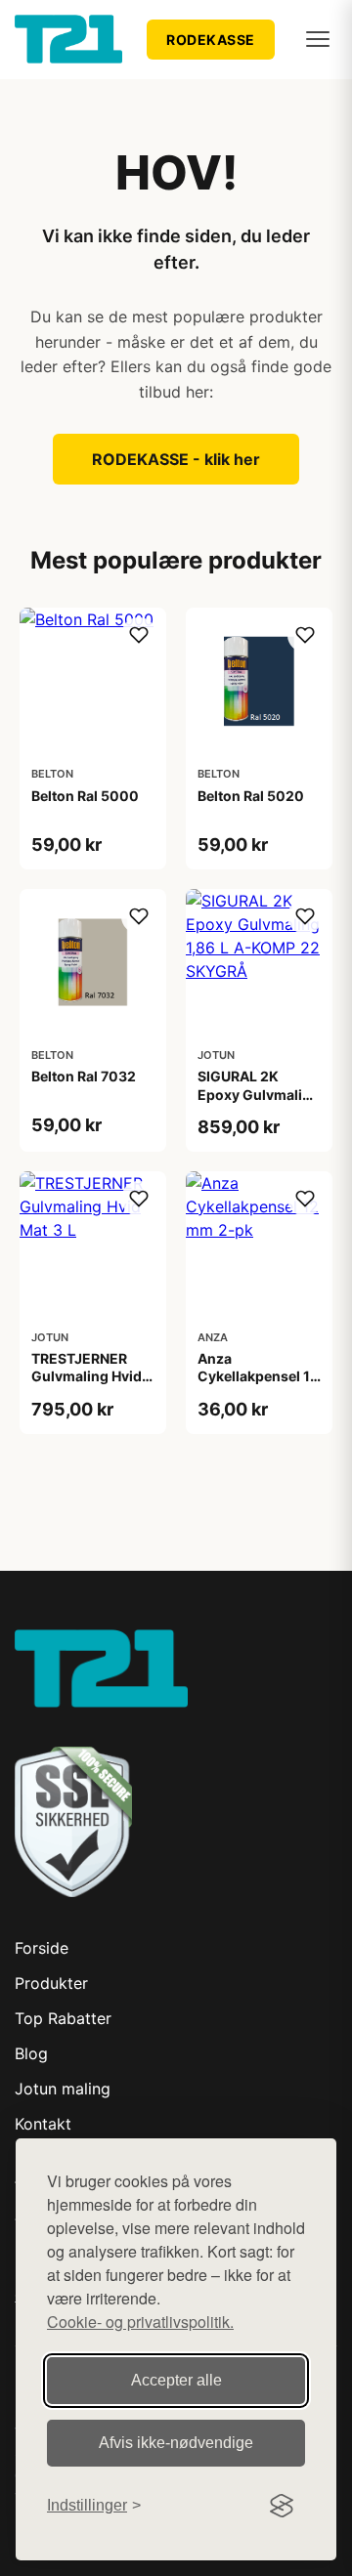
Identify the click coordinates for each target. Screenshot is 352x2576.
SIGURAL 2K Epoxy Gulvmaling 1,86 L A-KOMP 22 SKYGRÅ (259, 1103)
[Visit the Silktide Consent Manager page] (282, 2506)
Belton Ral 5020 (251, 796)
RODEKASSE (211, 40)
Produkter (51, 1983)
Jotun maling (63, 2089)
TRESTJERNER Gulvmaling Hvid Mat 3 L (87, 1376)
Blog (31, 2053)
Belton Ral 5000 (85, 796)
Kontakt (43, 2124)
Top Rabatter (63, 2018)
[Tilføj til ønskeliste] (139, 635)
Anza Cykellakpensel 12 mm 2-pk (258, 1376)
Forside (42, 1948)
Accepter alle (176, 2380)
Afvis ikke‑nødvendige (176, 2443)
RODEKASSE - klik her (176, 459)
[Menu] (318, 39)
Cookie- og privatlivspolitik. (140, 2322)
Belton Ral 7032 (84, 1076)
